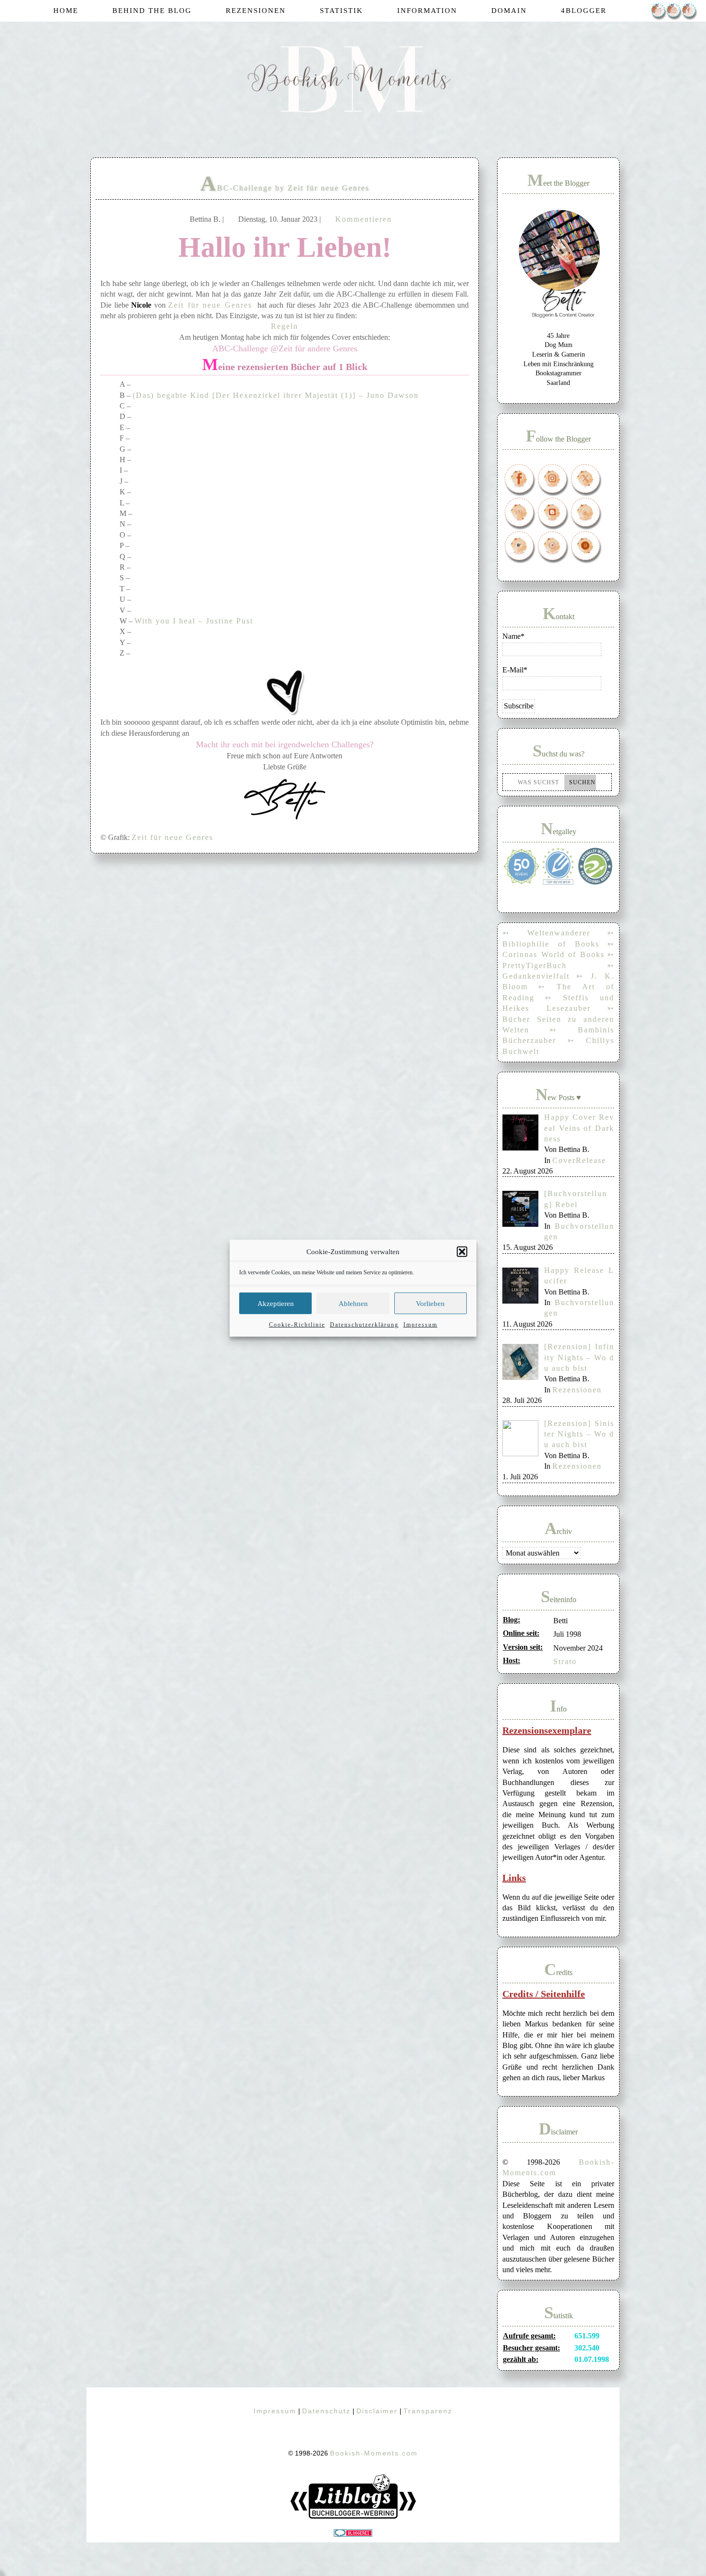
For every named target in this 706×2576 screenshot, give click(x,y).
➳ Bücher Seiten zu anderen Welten (558, 1019)
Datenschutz (326, 2411)
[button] (462, 1252)
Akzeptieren (276, 1303)
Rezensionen (577, 1390)
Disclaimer (377, 2411)
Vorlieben (430, 1303)
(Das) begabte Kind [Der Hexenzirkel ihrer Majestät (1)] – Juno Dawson (276, 395)
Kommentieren (364, 219)
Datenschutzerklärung (364, 1324)
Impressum (420, 1324)
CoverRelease (579, 1160)
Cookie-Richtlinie (297, 1324)
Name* (513, 636)
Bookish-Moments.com (374, 2453)
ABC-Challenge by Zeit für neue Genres (285, 188)
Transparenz (428, 2411)
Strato (565, 1661)
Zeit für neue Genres (210, 305)
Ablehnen (353, 1303)
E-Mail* (515, 670)
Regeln (285, 326)
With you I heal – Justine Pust (194, 621)
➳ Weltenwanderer (546, 933)
